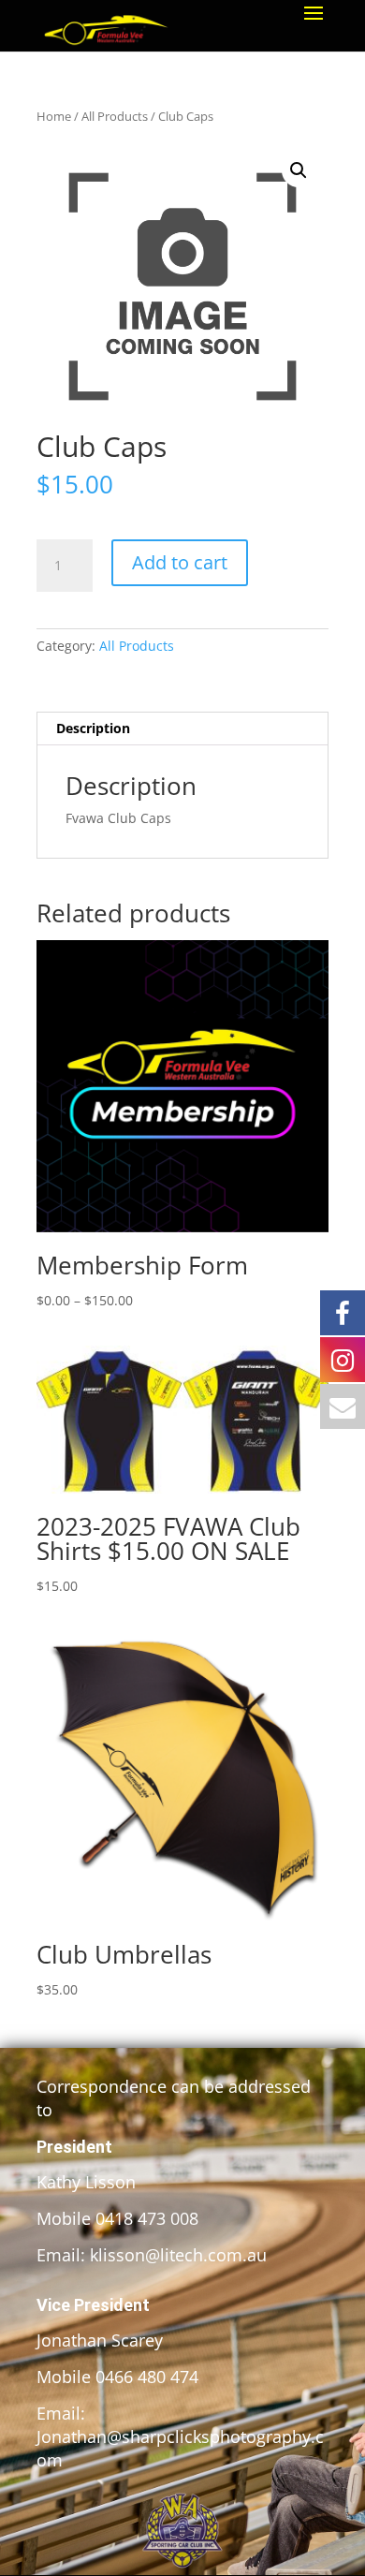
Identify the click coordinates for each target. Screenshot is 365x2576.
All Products (115, 116)
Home (54, 116)
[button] (299, 170)
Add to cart (180, 562)
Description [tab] (93, 728)
